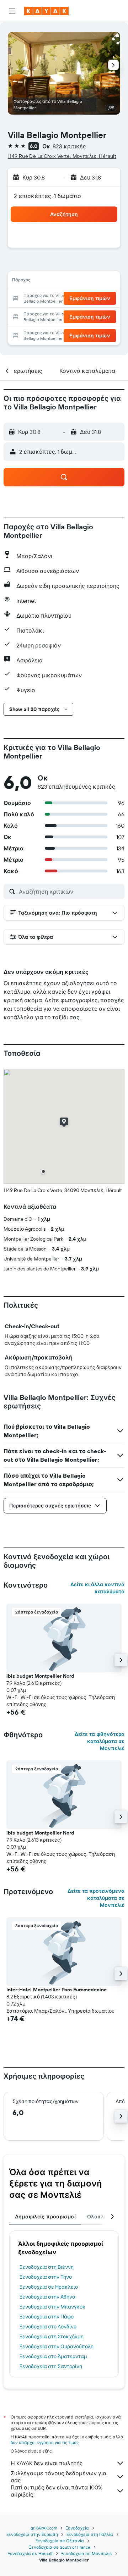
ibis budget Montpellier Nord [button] (40, 1676)
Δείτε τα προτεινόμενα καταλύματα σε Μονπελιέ (96, 1898)
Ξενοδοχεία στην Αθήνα (47, 2297)
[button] (12, 11)
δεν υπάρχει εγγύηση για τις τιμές (45, 2442)
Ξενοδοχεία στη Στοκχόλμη (52, 2337)
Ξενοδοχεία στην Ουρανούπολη (57, 2346)
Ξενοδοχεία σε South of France (60, 2547)
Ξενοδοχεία (77, 2528)
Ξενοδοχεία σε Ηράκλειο (49, 2287)
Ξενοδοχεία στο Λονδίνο (48, 2327)
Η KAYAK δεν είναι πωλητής (47, 2463)
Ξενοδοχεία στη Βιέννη (47, 2267)
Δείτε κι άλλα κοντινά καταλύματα (97, 1588)
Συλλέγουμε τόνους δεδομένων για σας (58, 2477)
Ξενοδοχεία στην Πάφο (47, 2317)
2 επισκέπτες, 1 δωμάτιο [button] (48, 196)
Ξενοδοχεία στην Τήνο (46, 2277)
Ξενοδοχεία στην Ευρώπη (32, 2534)
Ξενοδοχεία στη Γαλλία (90, 2534)
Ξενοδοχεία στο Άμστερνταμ (53, 2356)
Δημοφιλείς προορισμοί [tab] (45, 2217)
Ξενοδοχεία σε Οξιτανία (60, 2541)
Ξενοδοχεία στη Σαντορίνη (51, 2366)
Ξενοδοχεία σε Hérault (30, 2553)
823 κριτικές (69, 146)
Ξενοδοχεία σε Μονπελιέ (87, 2553)
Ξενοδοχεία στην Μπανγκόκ (53, 2307)
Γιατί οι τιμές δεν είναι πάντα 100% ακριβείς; (57, 2491)
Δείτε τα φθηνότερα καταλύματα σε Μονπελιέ (100, 1741)
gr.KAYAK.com (44, 2528)
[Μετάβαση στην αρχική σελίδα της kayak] (46, 11)
